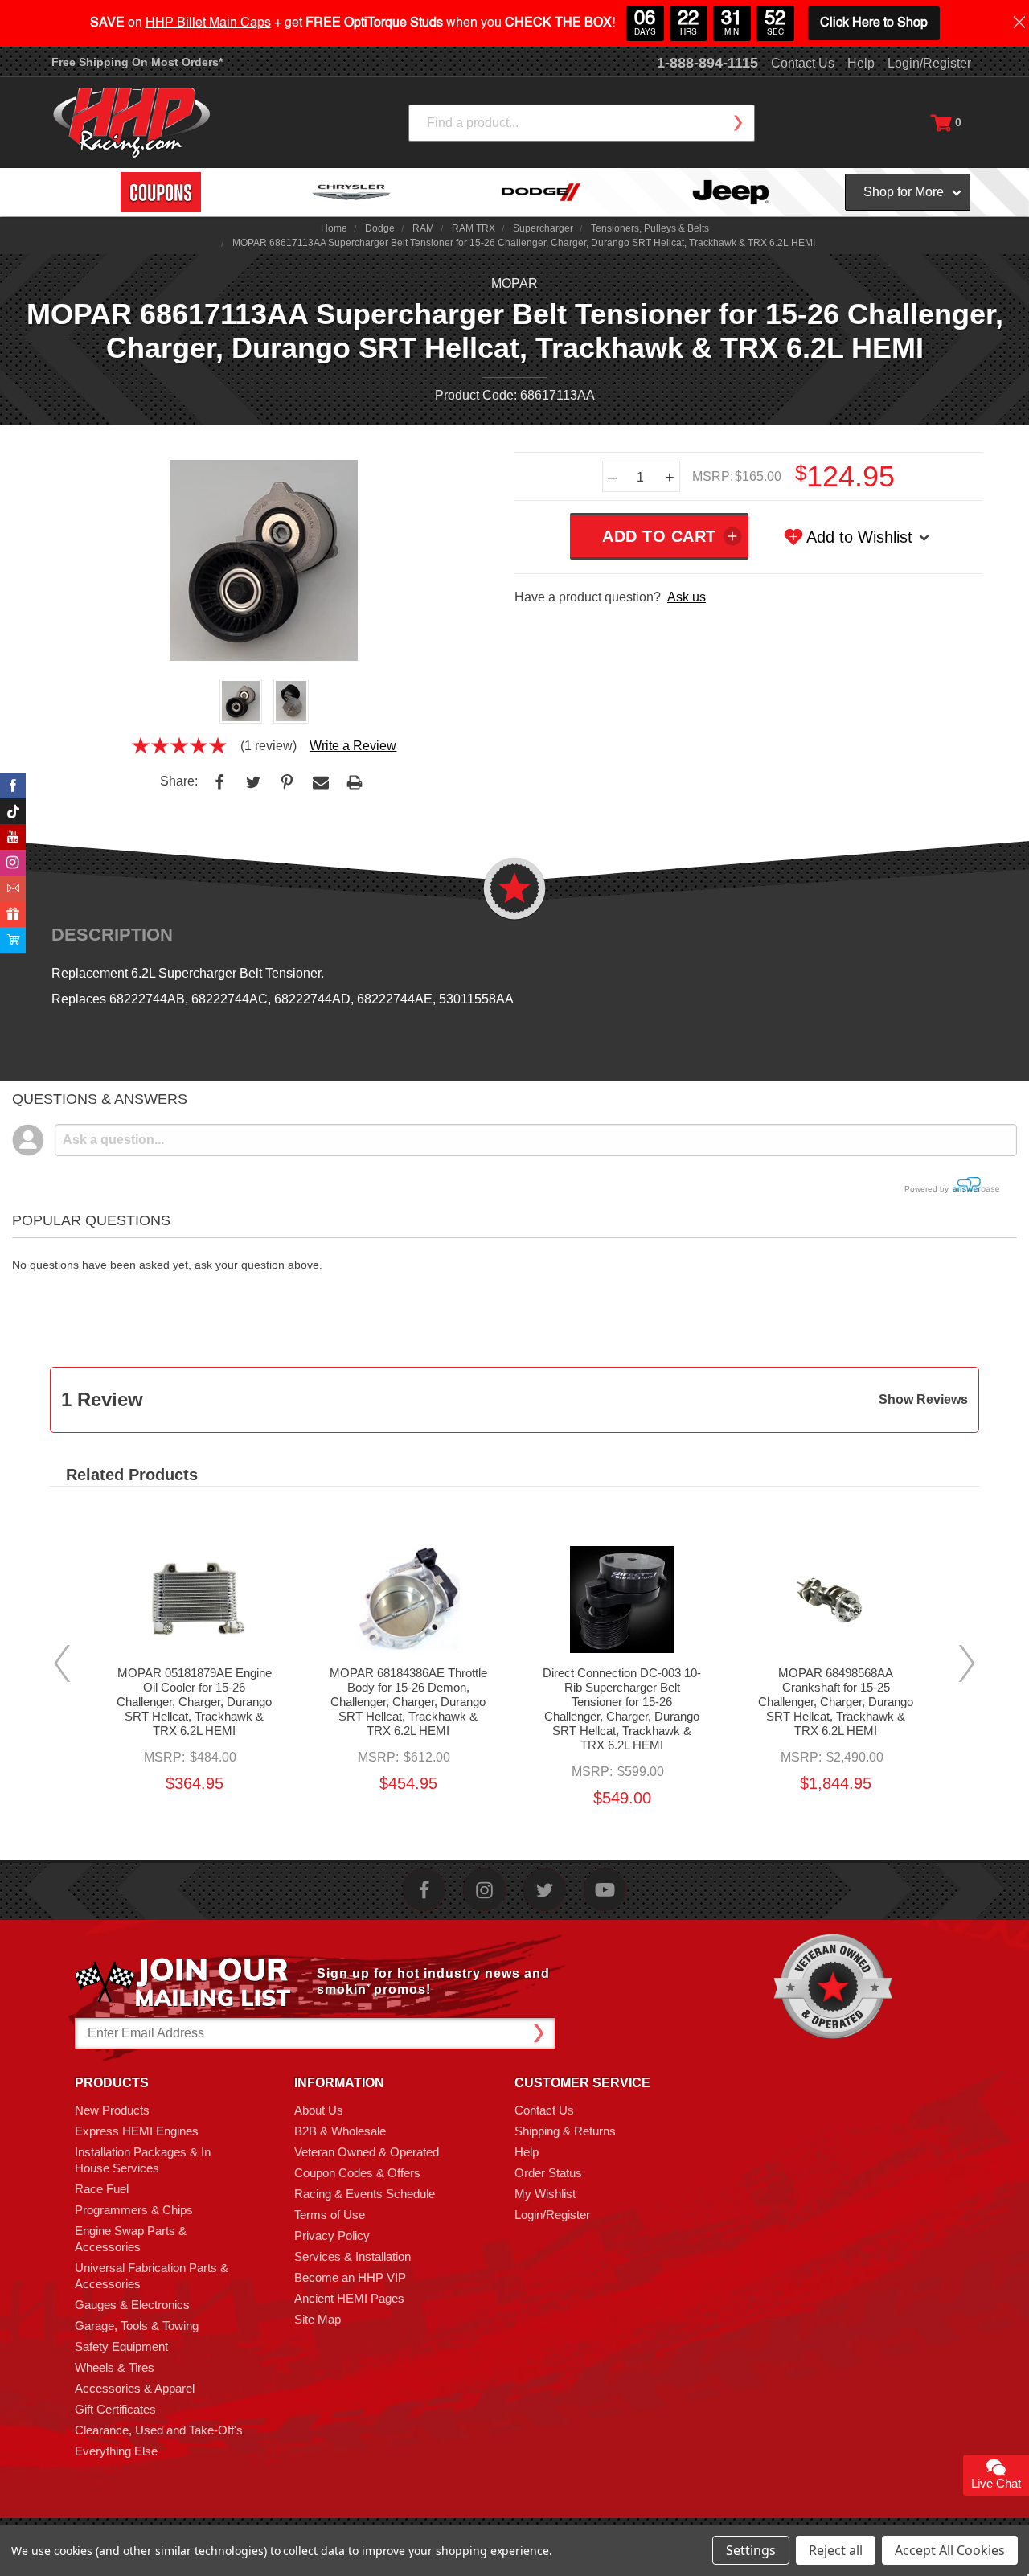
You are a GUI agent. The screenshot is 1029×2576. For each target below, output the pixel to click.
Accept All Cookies (950, 2550)
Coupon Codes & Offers (357, 2173)
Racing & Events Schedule (365, 2194)
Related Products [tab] (132, 1475)
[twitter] (545, 1890)
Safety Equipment (121, 2346)
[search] (737, 123)
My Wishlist (545, 2194)
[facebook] (424, 1890)
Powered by (928, 1189)
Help (861, 63)
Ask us (687, 597)
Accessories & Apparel (135, 2388)
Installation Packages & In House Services (143, 2160)
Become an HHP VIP (350, 2277)
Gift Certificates (115, 2409)
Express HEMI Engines (137, 2131)
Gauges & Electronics (132, 2305)
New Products (112, 2110)
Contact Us (803, 63)
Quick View (194, 1578)
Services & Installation (353, 2256)
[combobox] (582, 123)
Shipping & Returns (565, 2131)
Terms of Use (330, 2215)
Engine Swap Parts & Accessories (131, 2239)
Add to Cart (194, 1620)
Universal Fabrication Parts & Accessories (152, 2276)
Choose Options (622, 1620)
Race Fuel (102, 2189)
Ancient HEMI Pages (349, 2298)
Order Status (548, 2173)
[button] (1028, 2567)
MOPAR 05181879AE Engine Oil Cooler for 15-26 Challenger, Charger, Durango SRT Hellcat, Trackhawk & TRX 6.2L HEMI (194, 1702)
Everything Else (116, 2451)
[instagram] (484, 1890)
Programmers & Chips (134, 2210)
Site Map (318, 2319)
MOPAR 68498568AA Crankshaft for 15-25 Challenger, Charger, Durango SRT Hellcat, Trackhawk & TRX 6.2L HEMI (836, 1702)
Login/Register (929, 63)
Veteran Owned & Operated (367, 2152)
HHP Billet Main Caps (208, 23)
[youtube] (605, 1890)
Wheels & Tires (115, 2367)
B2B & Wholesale (340, 2131)
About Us (319, 2110)
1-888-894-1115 (707, 63)
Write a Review (353, 746)
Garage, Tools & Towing (137, 2326)
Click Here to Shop (874, 23)
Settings (751, 2550)
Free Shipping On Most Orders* (137, 62)
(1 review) (269, 746)
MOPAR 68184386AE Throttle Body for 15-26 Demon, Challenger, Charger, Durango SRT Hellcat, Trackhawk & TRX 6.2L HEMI (408, 1702)
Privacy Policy (332, 2236)
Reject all (836, 2550)
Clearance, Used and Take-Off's (159, 2430)
